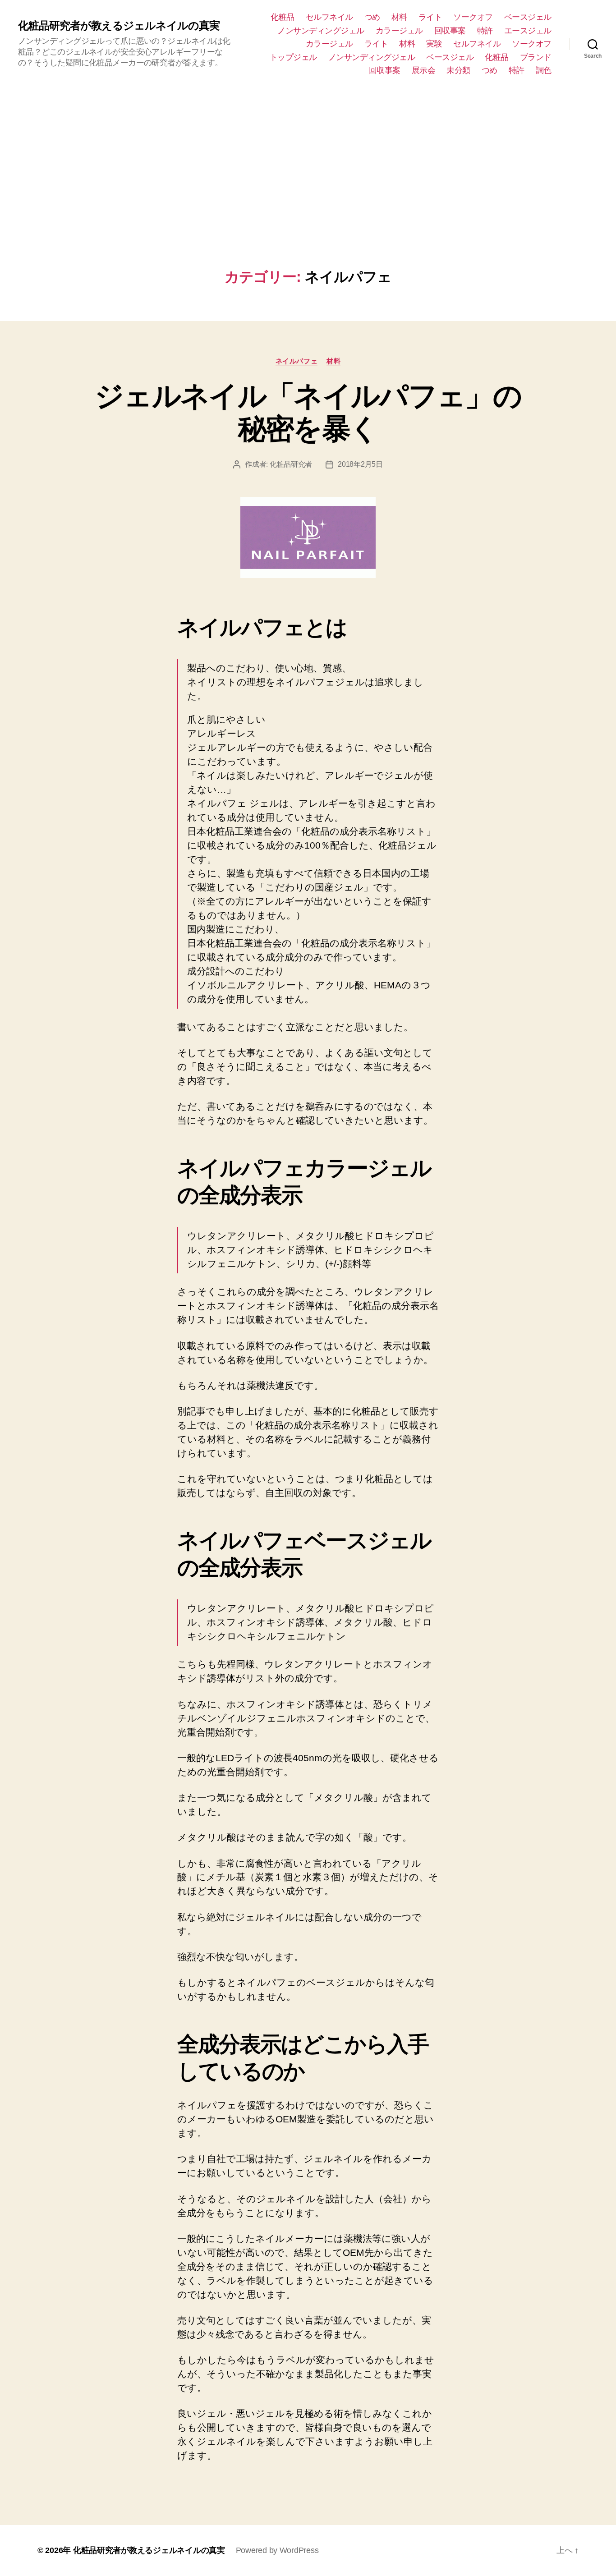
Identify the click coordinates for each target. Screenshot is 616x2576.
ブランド (536, 57)
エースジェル (528, 31)
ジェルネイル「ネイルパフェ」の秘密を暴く (308, 412)
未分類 (458, 70)
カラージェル (399, 31)
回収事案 (450, 31)
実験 (434, 44)
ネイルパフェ (297, 361)
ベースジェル (528, 17)
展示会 (424, 70)
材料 (399, 17)
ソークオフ (473, 17)
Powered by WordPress (277, 2550)
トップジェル (293, 57)
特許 (485, 31)
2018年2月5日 (360, 464)
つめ (372, 17)
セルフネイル (329, 17)
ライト (430, 17)
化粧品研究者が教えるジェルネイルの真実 (119, 26)
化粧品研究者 (291, 464)
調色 (544, 70)
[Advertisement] (308, 192)
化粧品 (283, 17)
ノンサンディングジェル (321, 31)
